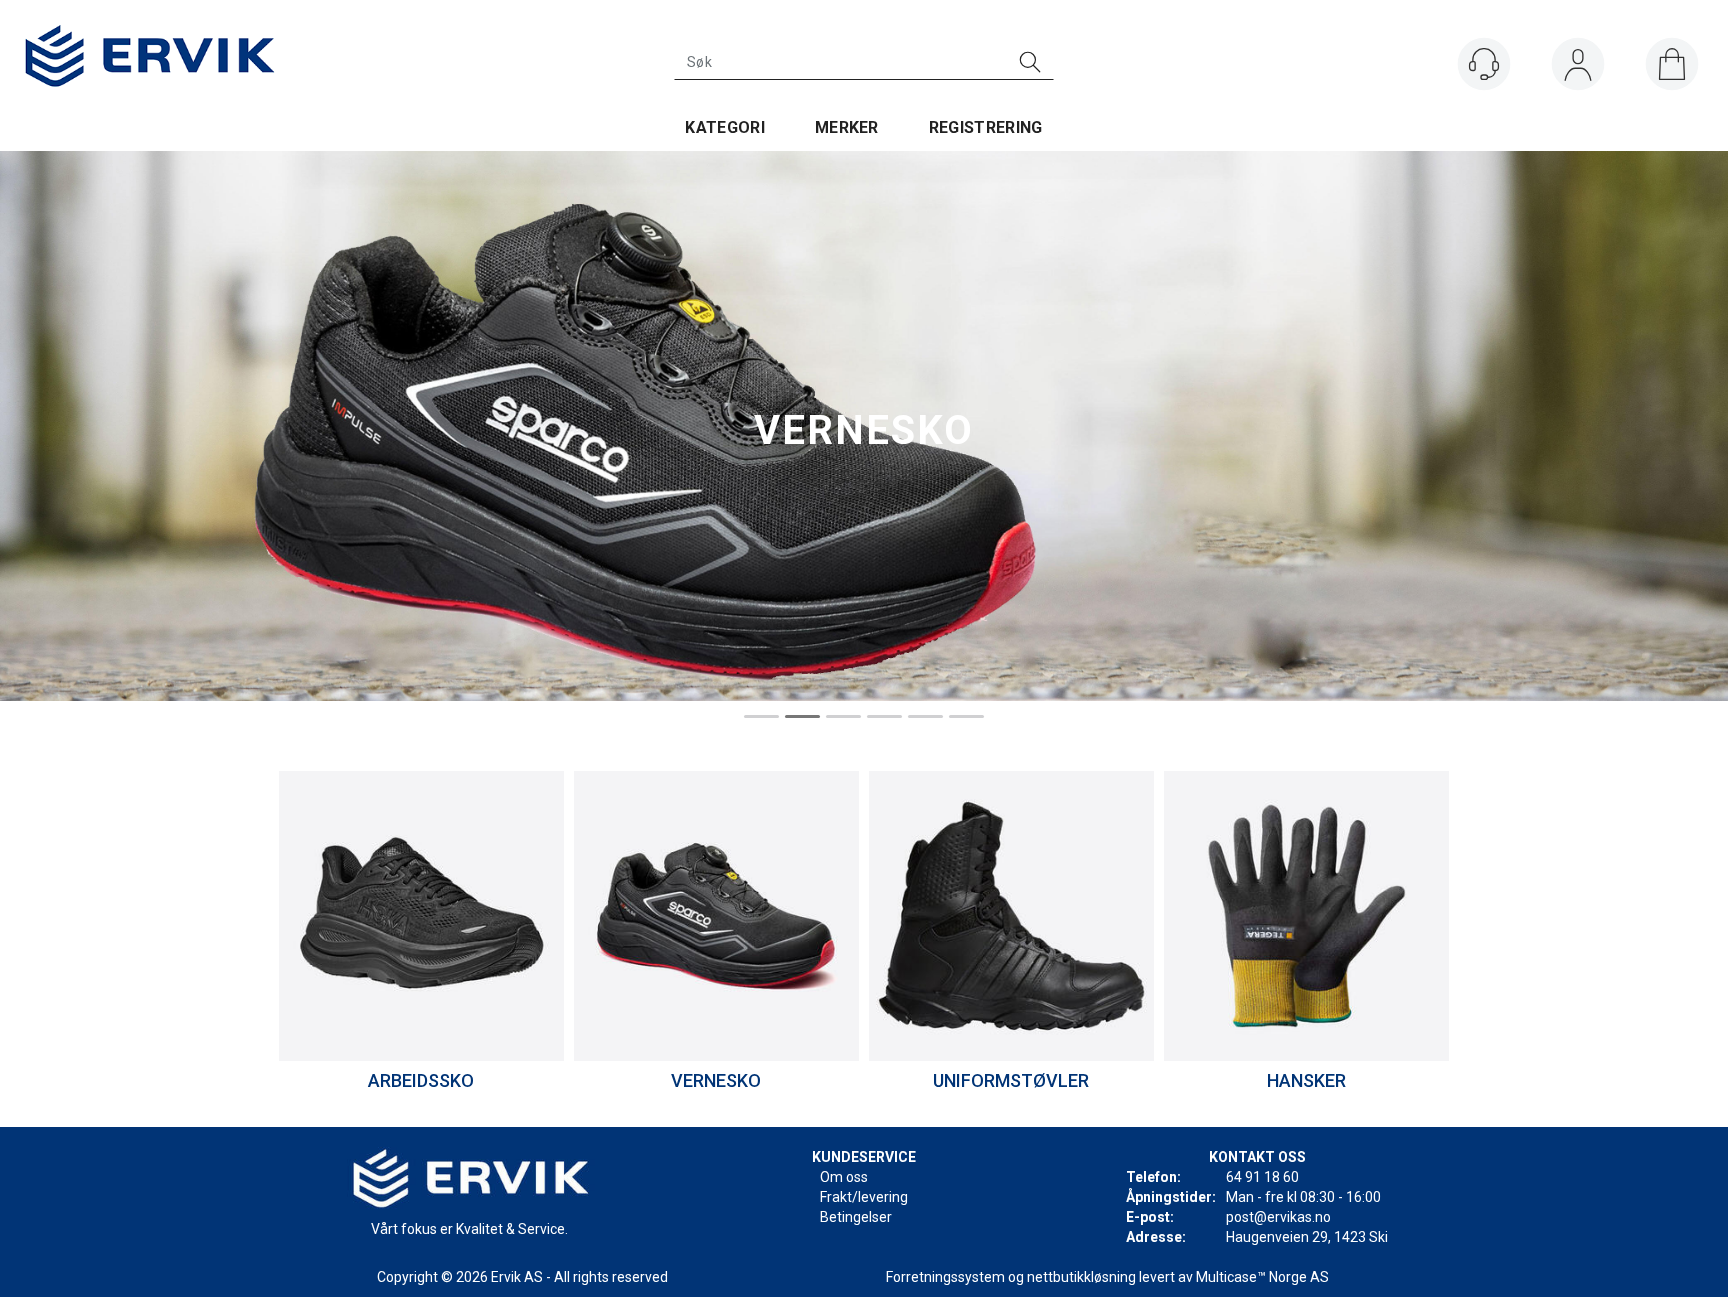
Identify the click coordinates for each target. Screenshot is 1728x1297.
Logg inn (1578, 68)
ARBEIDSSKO (421, 1080)
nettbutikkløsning (1081, 1277)
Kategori (725, 127)
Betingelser (856, 1217)
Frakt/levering (864, 1197)
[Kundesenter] (1484, 64)
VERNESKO (716, 1080)
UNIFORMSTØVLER (1011, 1080)
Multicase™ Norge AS (1262, 1277)
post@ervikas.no (1278, 1217)
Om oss (844, 1177)
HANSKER (1306, 1080)
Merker (847, 127)
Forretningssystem (945, 1277)
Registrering (986, 127)
